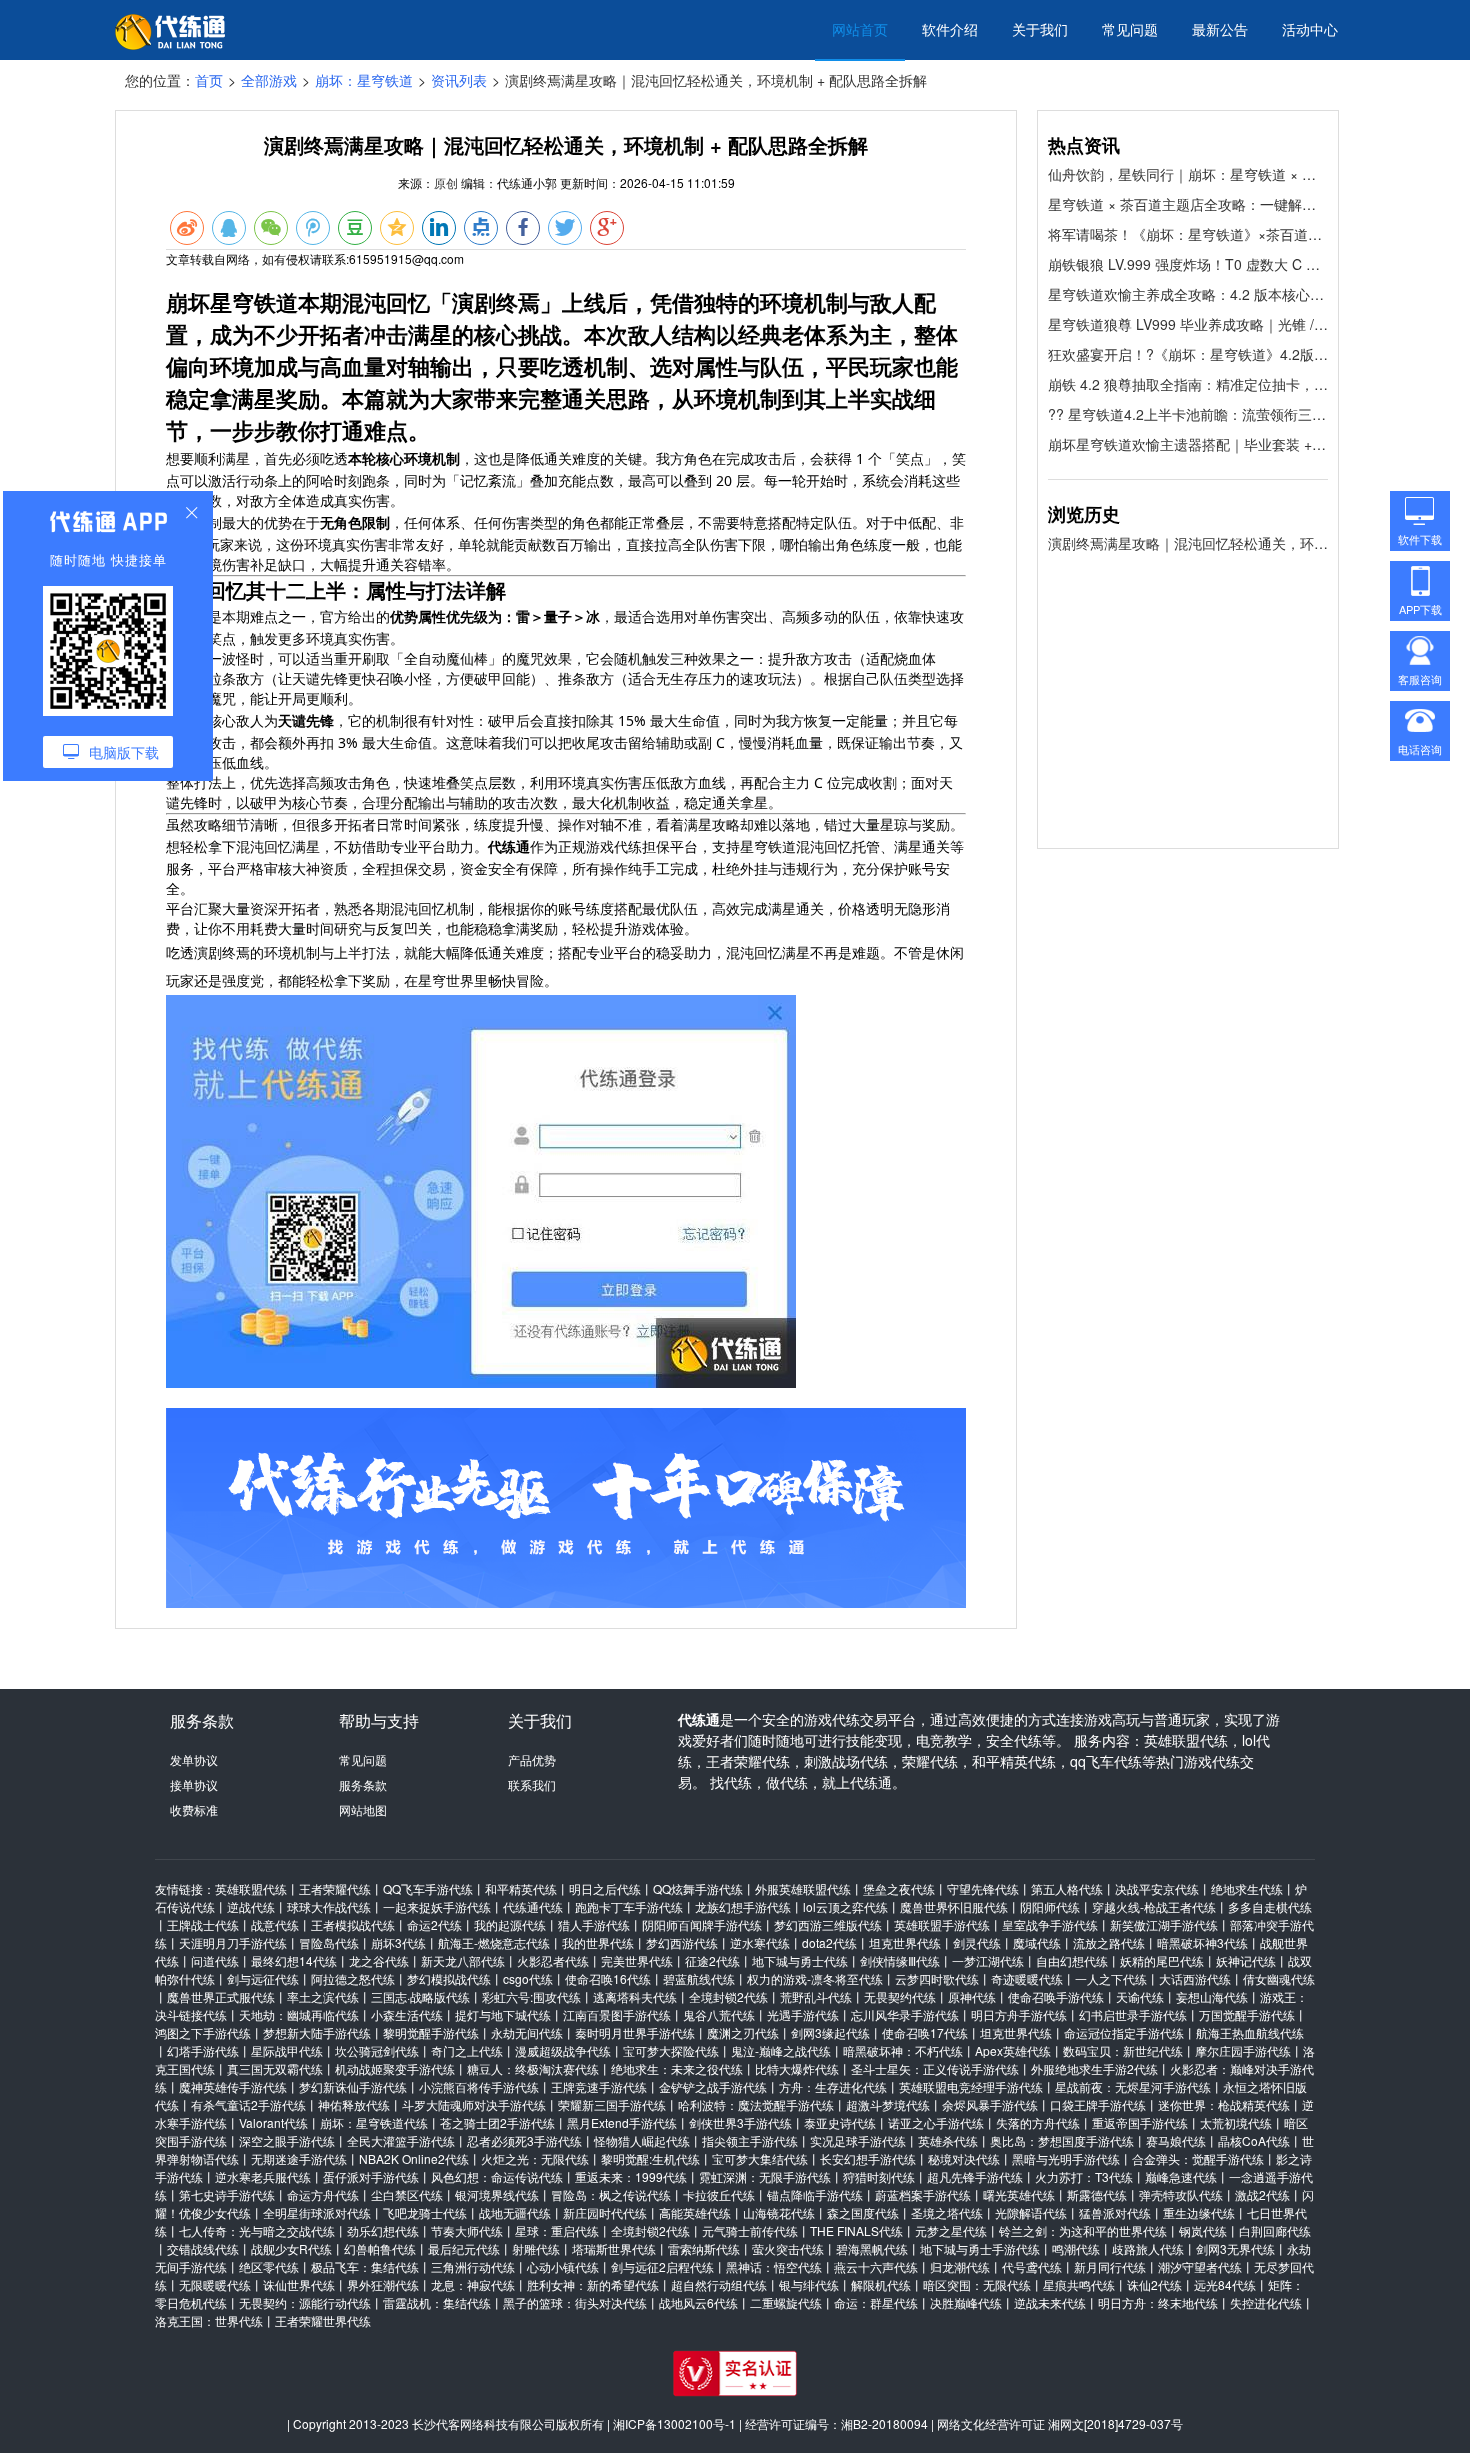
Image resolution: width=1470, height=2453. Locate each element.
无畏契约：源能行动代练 (305, 2302)
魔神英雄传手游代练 (233, 2086)
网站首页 (860, 29)
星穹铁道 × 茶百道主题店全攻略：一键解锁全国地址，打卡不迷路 (1188, 204)
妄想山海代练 (1212, 1996)
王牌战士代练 (203, 1924)
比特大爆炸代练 (797, 2068)
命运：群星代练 (876, 2302)
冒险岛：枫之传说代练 (611, 2194)
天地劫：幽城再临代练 (299, 2014)
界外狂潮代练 (383, 2284)
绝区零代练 (269, 2266)
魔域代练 (1037, 1942)
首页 (209, 80)
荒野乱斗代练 (816, 1996)
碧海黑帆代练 (872, 2248)
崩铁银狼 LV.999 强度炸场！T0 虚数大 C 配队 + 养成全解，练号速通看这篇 (1188, 264)
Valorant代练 (273, 2122)
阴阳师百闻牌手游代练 (702, 1924)
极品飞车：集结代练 (365, 2266)
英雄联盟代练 (251, 1888)
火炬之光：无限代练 (535, 2158)
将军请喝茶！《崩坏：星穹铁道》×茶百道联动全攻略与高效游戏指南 (1188, 234)
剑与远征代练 (263, 1978)
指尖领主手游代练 (750, 2140)
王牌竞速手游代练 (599, 2086)
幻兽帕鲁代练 (380, 2248)
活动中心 (1310, 29)
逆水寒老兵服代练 (263, 2176)
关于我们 (1040, 29)
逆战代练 (251, 1906)
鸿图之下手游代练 (203, 2032)
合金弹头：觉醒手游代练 (1198, 2158)
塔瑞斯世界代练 (614, 2248)
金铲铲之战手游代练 (713, 2086)
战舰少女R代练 (291, 2248)
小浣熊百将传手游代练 (479, 2086)
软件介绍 (950, 29)
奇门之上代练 (467, 2050)
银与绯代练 (809, 2284)
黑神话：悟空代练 (774, 2266)
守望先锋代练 (983, 1888)
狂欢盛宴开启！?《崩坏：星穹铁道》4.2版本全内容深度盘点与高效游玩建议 (1188, 354)
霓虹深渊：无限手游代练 (765, 2176)
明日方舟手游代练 (1019, 2014)
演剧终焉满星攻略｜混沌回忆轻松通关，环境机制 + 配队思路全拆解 (1188, 543)
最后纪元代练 (464, 2248)
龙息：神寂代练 (473, 2284)
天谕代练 (1140, 1996)
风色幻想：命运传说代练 (497, 2176)
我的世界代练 (598, 1942)
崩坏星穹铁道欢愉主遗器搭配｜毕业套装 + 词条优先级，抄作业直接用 (1188, 444)
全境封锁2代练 (728, 1996)
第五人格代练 (1067, 1888)
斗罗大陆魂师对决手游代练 (474, 2104)
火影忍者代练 (553, 1960)
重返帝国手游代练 (1140, 2122)
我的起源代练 (510, 1924)
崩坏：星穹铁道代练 (374, 2122)
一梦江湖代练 (988, 1960)
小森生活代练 (407, 2014)
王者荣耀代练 (335, 1888)
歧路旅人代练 (1148, 2248)
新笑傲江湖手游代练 (1164, 1924)
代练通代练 (533, 1906)
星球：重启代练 (557, 2230)
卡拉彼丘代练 (719, 2194)
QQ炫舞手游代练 (698, 1888)
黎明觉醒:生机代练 (650, 2158)
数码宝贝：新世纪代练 (1123, 2050)
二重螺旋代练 (786, 2302)
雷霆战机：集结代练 (437, 2302)
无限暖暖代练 (215, 2284)
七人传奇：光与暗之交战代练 (257, 2230)
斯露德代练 (1097, 2194)
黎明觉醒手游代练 (431, 2032)
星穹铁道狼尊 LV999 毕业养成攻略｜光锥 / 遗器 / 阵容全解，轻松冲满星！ (1188, 324)
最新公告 (1220, 29)
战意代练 (275, 1924)
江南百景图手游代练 (617, 2014)
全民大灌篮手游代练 (401, 2140)
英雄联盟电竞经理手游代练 (971, 2086)
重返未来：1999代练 (631, 2176)
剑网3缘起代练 (830, 2032)
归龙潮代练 (960, 2266)
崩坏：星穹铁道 (364, 80)
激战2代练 (1262, 2194)
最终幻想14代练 (294, 1960)
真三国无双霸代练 (275, 2068)
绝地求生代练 (1247, 1888)
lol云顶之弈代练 (845, 1906)
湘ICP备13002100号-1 (674, 2423)
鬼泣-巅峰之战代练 (781, 2050)
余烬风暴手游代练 (990, 2104)
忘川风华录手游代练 (905, 2014)
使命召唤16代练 (608, 1978)
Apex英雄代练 (1013, 2050)
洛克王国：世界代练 (209, 2320)
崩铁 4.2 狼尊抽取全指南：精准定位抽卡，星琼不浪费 (1188, 384)
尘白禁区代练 (407, 2194)
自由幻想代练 (1072, 1960)
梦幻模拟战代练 (449, 1978)
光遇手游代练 (803, 2014)
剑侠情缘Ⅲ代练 (900, 1960)
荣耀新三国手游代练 (612, 2104)
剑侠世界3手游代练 (740, 2122)
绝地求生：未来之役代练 (677, 2068)
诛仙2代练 (1154, 2284)
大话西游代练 (1195, 1978)
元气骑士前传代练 (750, 2230)
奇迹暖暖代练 (1027, 1978)
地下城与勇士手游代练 (980, 2248)
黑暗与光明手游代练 (1066, 2158)
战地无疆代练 (515, 2212)
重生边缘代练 (1199, 2212)
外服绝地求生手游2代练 (1094, 2068)
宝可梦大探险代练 (671, 2050)
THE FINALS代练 (856, 2230)
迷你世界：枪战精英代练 (1224, 2104)
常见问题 (1130, 29)
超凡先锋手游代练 (975, 2176)
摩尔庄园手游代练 (1243, 2050)
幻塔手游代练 (203, 2050)
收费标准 (194, 1809)
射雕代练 (536, 2248)
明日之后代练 (605, 1888)
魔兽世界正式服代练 (221, 1996)
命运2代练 (434, 1924)
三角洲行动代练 (473, 2266)
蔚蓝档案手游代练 (923, 2194)
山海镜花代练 (779, 2212)
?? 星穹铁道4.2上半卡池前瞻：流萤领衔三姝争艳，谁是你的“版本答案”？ (1188, 414)
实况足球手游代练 (858, 2140)
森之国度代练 (863, 2212)
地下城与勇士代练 (800, 1960)
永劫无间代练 (527, 2032)
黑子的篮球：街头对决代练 (575, 2302)
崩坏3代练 (398, 1942)
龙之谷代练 (379, 1960)
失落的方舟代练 (1038, 2122)
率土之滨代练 (323, 1996)
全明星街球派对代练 (317, 2212)
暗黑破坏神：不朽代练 (903, 2050)
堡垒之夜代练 (899, 1888)
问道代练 (215, 1960)
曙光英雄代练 (1019, 2194)
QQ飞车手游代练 (428, 1888)
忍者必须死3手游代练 (524, 2140)
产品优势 (532, 1759)
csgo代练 (528, 1978)
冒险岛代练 (329, 1942)
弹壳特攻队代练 (1181, 2194)
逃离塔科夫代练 (635, 1996)
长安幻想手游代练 (868, 2158)
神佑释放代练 (354, 2104)
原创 (446, 182)
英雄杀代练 (948, 2140)
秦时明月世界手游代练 (635, 2032)
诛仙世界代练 (299, 2284)
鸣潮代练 (1076, 2248)
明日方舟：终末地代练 (1158, 2302)
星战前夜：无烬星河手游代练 (1133, 2086)
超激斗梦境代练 (888, 2104)
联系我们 (532, 1784)
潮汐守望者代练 (1200, 2266)
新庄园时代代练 (605, 2212)
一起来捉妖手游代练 (437, 1906)
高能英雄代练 (695, 2212)
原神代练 (972, 1996)
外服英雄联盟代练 (803, 1888)
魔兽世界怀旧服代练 (954, 1906)
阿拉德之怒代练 (353, 1978)
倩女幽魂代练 (1279, 1978)
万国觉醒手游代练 (1247, 2014)
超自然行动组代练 (719, 2284)
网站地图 (363, 1809)
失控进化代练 (1266, 2302)
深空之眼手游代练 (287, 2140)
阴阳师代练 (1050, 1906)
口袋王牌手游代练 (1098, 2104)
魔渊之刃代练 (743, 2032)
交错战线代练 (203, 2248)
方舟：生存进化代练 (833, 2086)
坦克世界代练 (905, 1942)
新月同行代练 (1110, 2266)
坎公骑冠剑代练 (377, 2050)
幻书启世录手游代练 (1133, 2014)
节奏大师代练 (467, 2230)
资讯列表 (459, 80)
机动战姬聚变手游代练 (395, 2068)
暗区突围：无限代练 (977, 2284)
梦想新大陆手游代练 (317, 2032)
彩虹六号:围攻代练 (531, 1996)
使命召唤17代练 (925, 2032)
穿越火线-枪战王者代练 (1154, 1906)
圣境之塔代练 (947, 2212)
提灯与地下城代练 (503, 2014)
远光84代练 (1225, 2284)
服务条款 (363, 1784)
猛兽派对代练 (1115, 2212)
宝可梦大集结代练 (760, 2158)
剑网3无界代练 (1235, 2248)
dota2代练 (829, 1942)
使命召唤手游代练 (1056, 1996)
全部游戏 (269, 80)
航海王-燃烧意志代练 (494, 1942)
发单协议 (194, 1759)
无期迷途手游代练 (299, 2158)
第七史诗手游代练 (227, 2194)
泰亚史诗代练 (840, 2122)
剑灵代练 (977, 1942)
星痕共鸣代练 (1079, 2284)
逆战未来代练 (1050, 2302)
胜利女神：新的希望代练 (593, 2284)
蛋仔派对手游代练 (371, 2176)
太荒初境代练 (1236, 2122)
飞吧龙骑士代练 (425, 2212)
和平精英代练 (521, 1888)
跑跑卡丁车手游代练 (629, 1906)
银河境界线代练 (497, 2194)
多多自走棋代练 (1270, 1906)
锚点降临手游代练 (815, 2194)
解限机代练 (881, 2284)
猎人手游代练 (594, 1924)
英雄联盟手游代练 (942, 1924)
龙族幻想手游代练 (743, 1906)
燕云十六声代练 (876, 2266)
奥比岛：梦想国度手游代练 (1062, 2140)
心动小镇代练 (563, 2266)
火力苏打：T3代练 (1084, 2176)
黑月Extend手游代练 (622, 2122)
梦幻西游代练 (682, 1942)
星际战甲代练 (287, 2050)
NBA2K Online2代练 (414, 2158)
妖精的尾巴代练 (1162, 1960)
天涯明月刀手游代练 (233, 1942)
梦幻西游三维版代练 (828, 1924)
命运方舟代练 (323, 2194)
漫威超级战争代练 (563, 2050)
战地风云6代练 (698, 2302)
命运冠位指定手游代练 (1124, 2032)
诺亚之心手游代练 (936, 2122)
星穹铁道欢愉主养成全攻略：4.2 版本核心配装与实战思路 (1188, 294)
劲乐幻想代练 (383, 2230)
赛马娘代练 (1176, 2140)
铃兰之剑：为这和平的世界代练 (1083, 2230)
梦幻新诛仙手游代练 (353, 2086)
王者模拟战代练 (353, 1924)
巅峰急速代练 (1181, 2176)
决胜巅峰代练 (966, 2302)
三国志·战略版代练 (420, 1996)
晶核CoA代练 (1254, 2140)
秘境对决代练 (964, 2158)
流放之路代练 (1109, 1942)
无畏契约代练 (900, 1996)
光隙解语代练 (1031, 2212)
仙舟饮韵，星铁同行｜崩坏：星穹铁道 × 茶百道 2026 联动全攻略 (1188, 174)
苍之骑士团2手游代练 (497, 2122)
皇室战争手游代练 (1050, 1924)
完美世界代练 (637, 1960)
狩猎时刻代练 (879, 2176)
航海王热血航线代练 (1250, 2032)
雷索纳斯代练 (704, 2248)
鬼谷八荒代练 (719, 2014)
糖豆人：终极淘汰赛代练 (533, 2068)
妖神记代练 (1246, 1960)
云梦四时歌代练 (937, 1978)
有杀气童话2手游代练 (248, 2104)
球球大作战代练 (329, 1906)
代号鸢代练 (1032, 2266)
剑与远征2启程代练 (662, 2266)
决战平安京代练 (1157, 1888)
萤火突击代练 (788, 2248)
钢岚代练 (1203, 2230)
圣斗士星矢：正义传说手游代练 (935, 2068)
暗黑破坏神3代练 (1202, 1942)
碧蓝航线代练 (699, 1978)
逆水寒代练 (760, 1942)
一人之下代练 (1111, 1978)
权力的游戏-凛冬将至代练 (815, 1978)
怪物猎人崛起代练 (642, 2140)
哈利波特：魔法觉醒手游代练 (756, 2104)
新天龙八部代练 (463, 1960)
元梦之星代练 (951, 2230)
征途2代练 (712, 1960)
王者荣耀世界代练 (323, 2320)
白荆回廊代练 (1275, 2230)
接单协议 (194, 1784)
